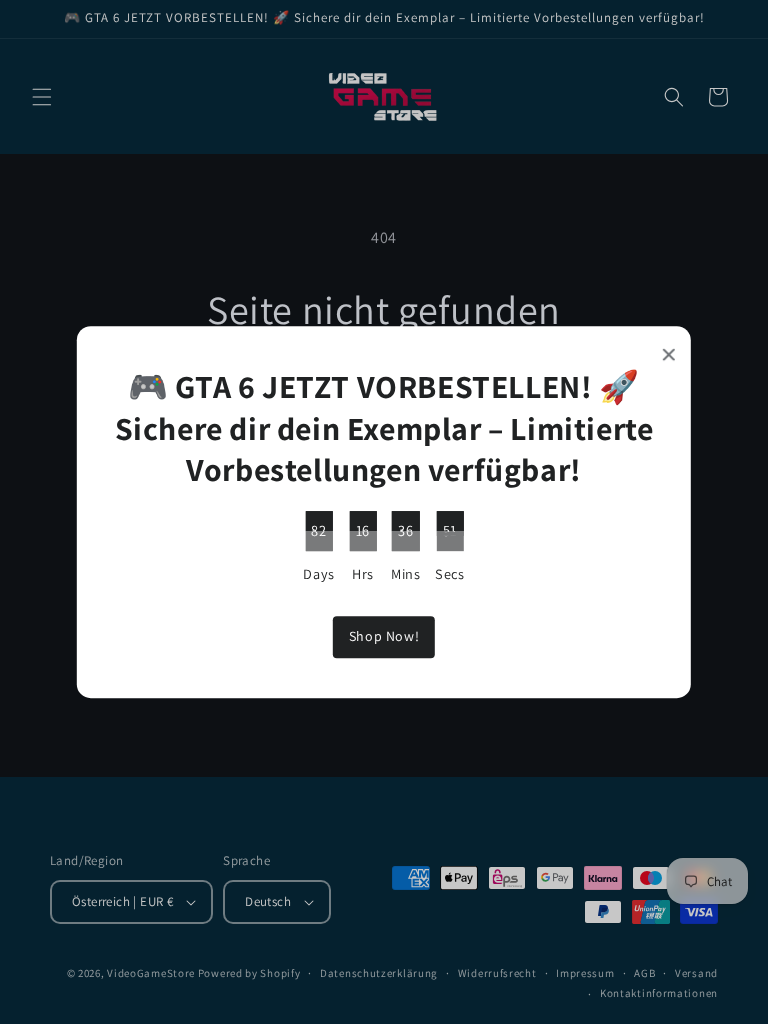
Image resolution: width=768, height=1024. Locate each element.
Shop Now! (384, 637)
